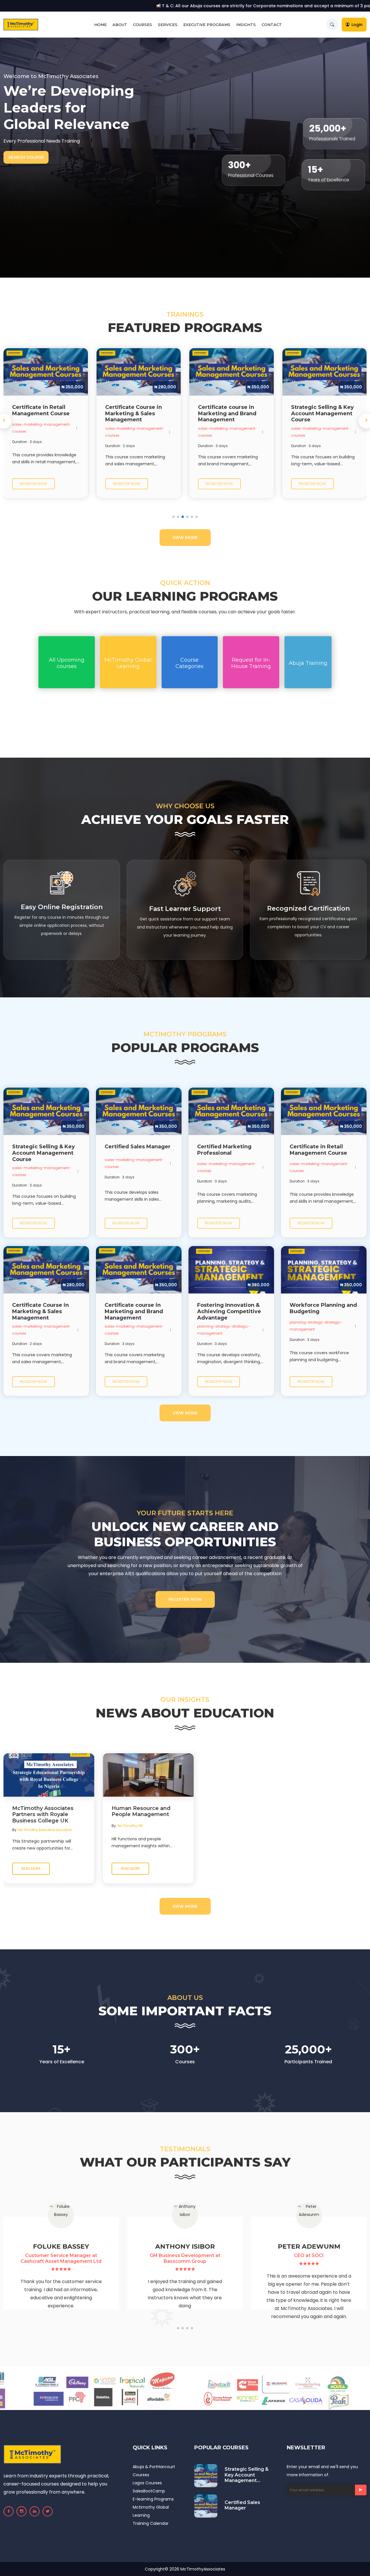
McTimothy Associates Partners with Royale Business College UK (43, 1815)
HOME (100, 25)
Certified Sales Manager (242, 2505)
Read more (31, 1869)
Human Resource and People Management (141, 1812)
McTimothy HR (130, 1826)
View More (185, 538)
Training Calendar (151, 2523)
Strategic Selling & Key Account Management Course (247, 2475)
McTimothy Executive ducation (45, 1830)
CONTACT (272, 25)
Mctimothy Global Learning (151, 2511)
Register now (34, 484)
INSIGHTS (246, 25)
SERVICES (168, 25)
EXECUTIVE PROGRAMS (207, 25)
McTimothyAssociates (203, 2569)
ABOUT (120, 25)
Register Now (185, 1599)
